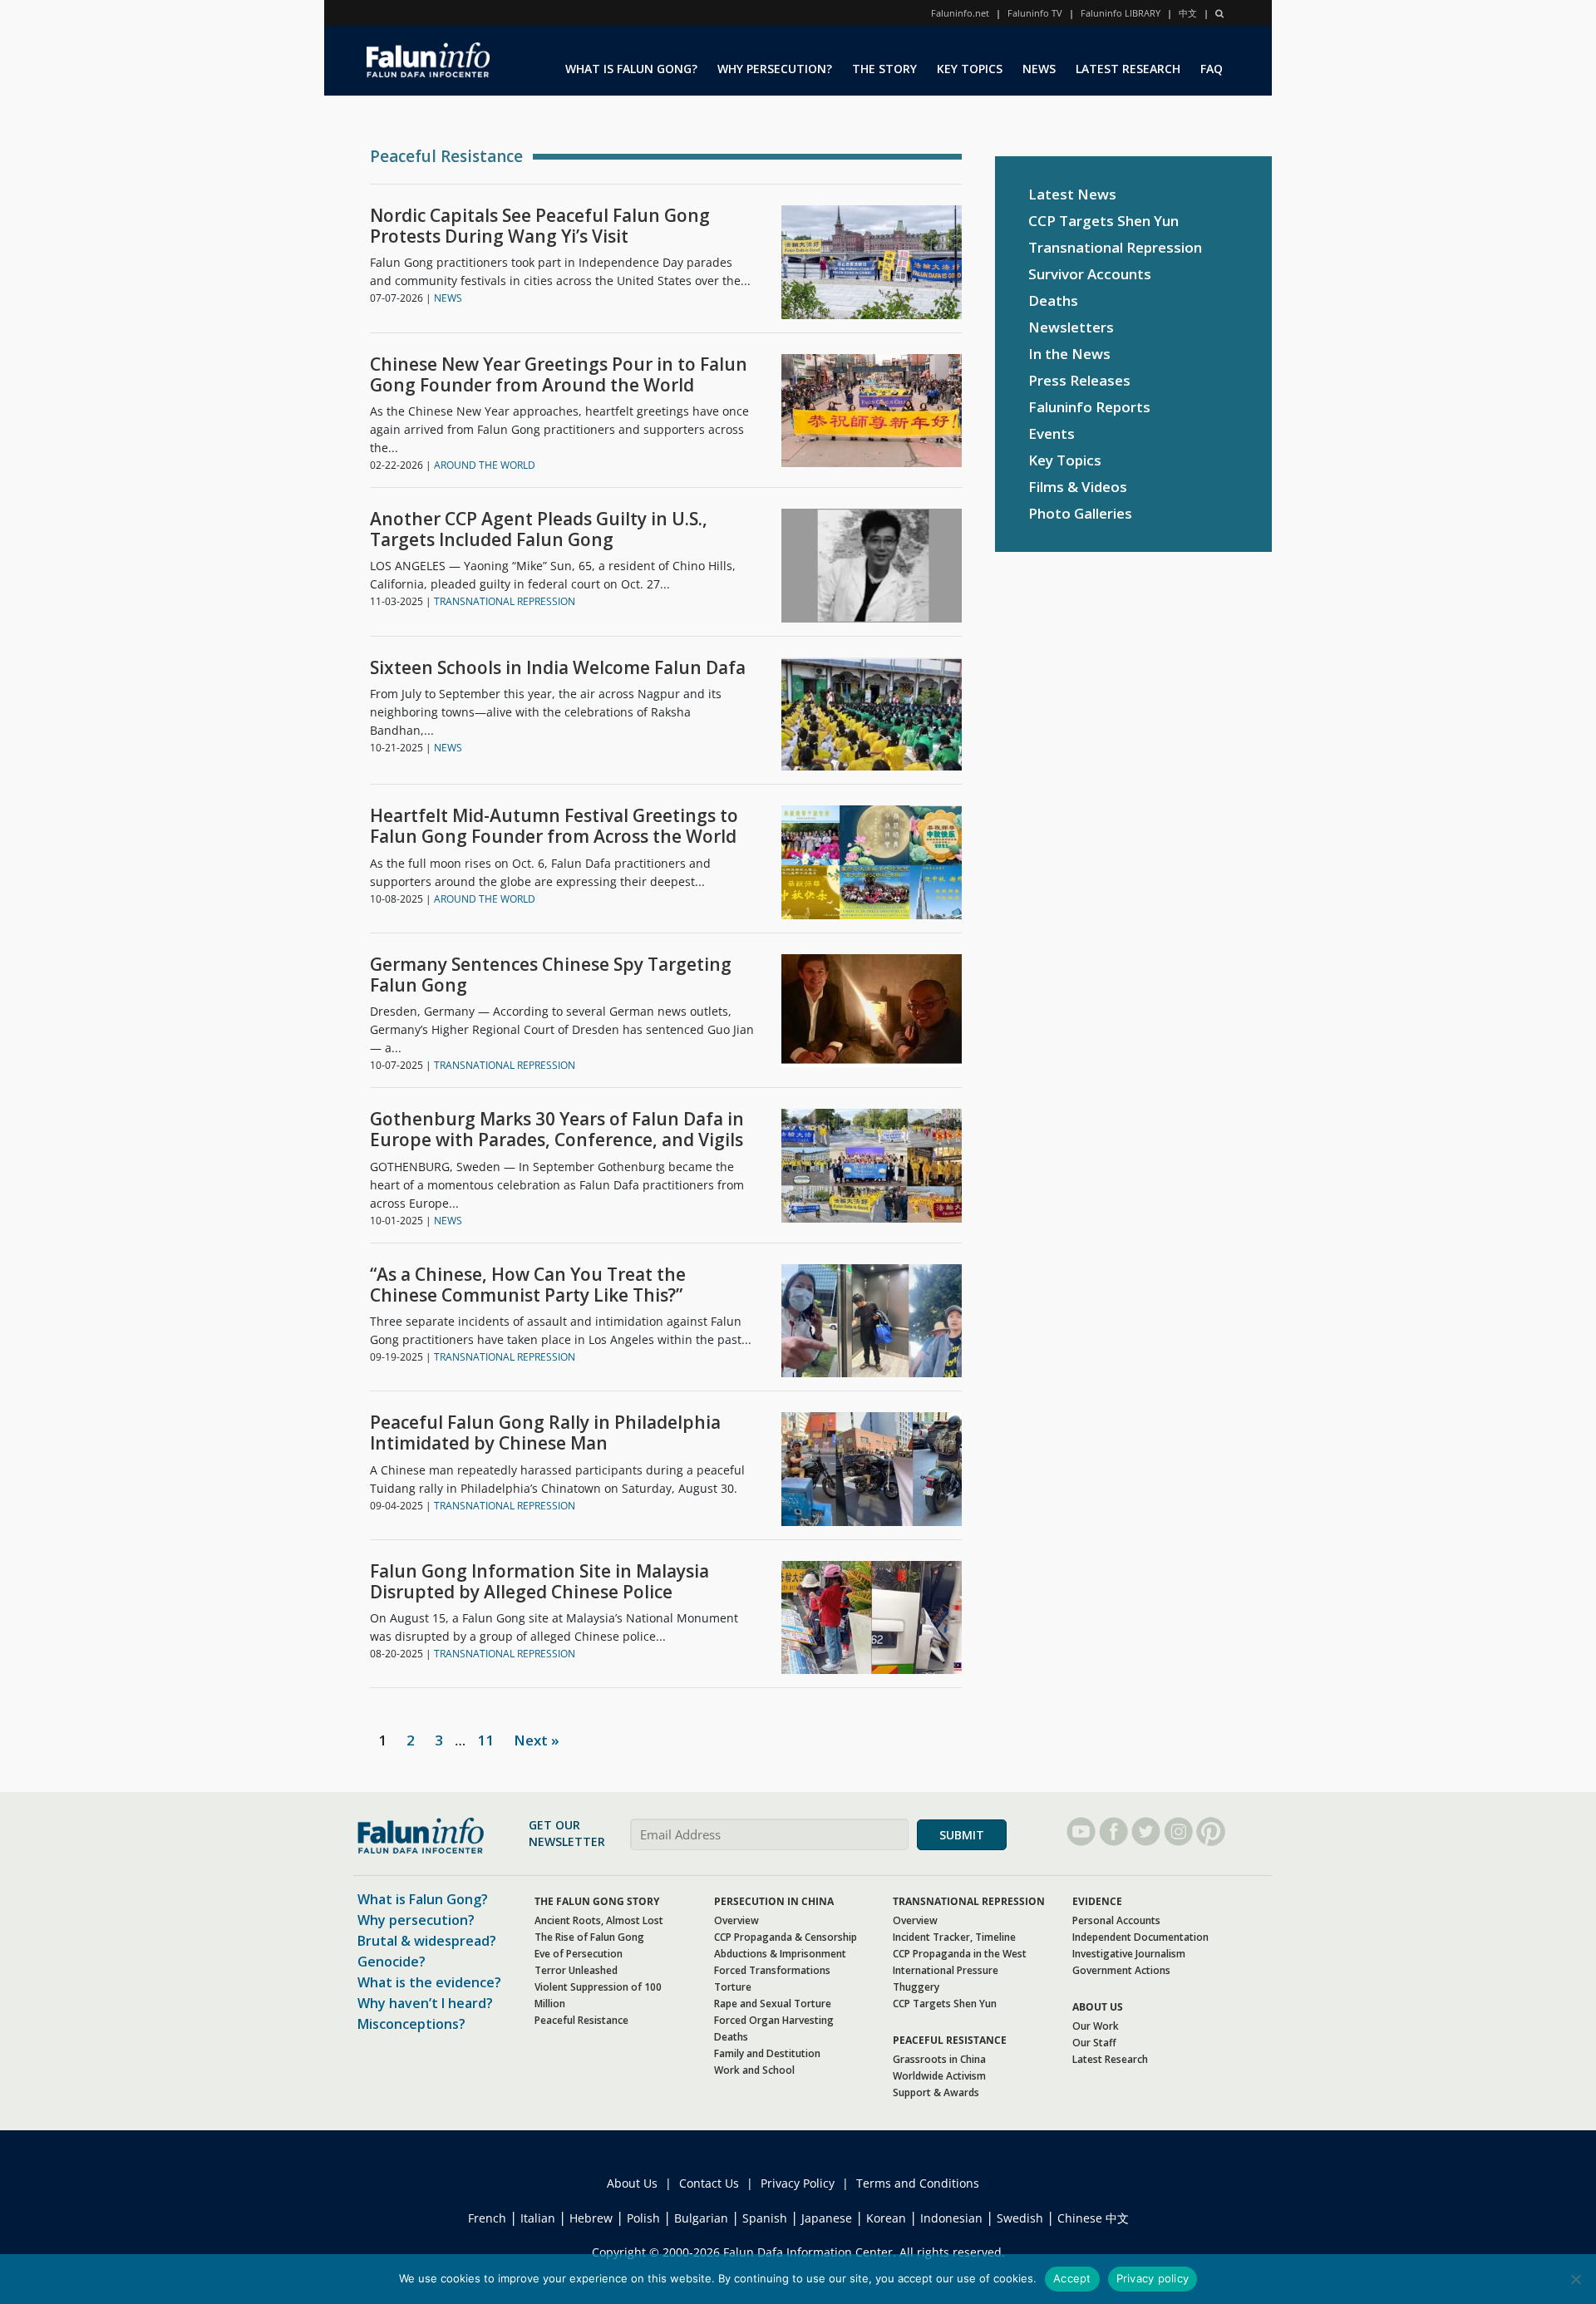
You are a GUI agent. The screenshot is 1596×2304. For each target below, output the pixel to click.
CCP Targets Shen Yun (1103, 221)
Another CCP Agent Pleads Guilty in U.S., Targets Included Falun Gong (539, 529)
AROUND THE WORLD (485, 465)
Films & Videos (1078, 487)
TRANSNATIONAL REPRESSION (505, 601)
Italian (538, 2218)
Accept (1072, 2278)
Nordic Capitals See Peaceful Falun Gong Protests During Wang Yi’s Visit (540, 226)
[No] (1575, 2279)
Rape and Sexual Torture (773, 2004)
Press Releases (1079, 380)
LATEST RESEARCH (1128, 69)
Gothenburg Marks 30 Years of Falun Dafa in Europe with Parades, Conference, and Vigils (557, 1130)
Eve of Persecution (579, 1954)
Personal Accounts (1116, 1920)
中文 (1188, 13)
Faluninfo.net (960, 13)
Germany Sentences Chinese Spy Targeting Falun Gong (551, 975)
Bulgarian (701, 2218)
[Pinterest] (1211, 1831)
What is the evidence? (429, 1982)
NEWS (1039, 69)
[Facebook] (1113, 1831)
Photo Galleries (1080, 513)
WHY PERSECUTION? (775, 69)
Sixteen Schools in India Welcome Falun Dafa (558, 668)
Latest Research (1110, 2059)
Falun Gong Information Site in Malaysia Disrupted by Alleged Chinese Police (539, 1582)
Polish (643, 2218)
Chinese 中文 (1093, 2218)
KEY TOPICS (970, 69)
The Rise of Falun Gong (589, 1937)
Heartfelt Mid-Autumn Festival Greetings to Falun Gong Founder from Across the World (554, 826)
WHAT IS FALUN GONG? (631, 69)
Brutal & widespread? (427, 1941)
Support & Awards (936, 2092)
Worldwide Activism (939, 2076)
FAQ (1212, 69)
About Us (632, 2183)
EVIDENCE (1097, 1901)
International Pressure (946, 1970)
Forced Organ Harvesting (774, 2020)
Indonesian (951, 2218)
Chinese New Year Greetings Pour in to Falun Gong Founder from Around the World (559, 375)
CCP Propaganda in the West (960, 1954)
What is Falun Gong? (423, 1899)
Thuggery (916, 1987)
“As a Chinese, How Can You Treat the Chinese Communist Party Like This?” (528, 1285)
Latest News (1072, 194)
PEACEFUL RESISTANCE (950, 2040)
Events (1052, 433)
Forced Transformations (772, 1970)
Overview (736, 1920)
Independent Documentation (1140, 1937)
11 (485, 1740)
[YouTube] (1081, 1831)
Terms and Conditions (918, 2183)
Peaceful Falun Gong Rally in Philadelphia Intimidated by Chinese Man (545, 1433)
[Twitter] (1146, 1831)
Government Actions (1121, 1970)
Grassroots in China (939, 2059)
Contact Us (709, 2183)
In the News (1069, 354)
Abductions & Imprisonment (780, 1954)
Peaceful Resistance (581, 2020)
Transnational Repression (1115, 247)
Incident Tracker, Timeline (954, 1937)
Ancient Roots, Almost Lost (599, 1920)
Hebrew (591, 2218)
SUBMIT (962, 1835)
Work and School (754, 2070)
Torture (733, 1987)
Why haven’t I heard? (425, 2003)
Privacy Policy (798, 2183)
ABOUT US (1098, 2007)
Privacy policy (1153, 2278)
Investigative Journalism (1129, 1954)
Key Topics (1065, 460)
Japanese (827, 2218)
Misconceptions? (411, 2024)
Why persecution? (416, 1920)
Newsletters (1071, 327)
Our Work (1096, 2026)
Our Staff (1094, 2043)
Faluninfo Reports (1089, 407)
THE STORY (884, 69)
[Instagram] (1178, 1831)
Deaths (1053, 300)
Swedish (1020, 2218)
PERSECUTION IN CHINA (774, 1901)
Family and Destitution (767, 2053)
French (487, 2218)
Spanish (765, 2218)
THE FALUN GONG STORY (597, 1901)
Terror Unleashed (576, 1970)
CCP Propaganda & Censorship (786, 1937)
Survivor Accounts (1090, 274)
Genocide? (392, 1962)
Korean (886, 2218)
